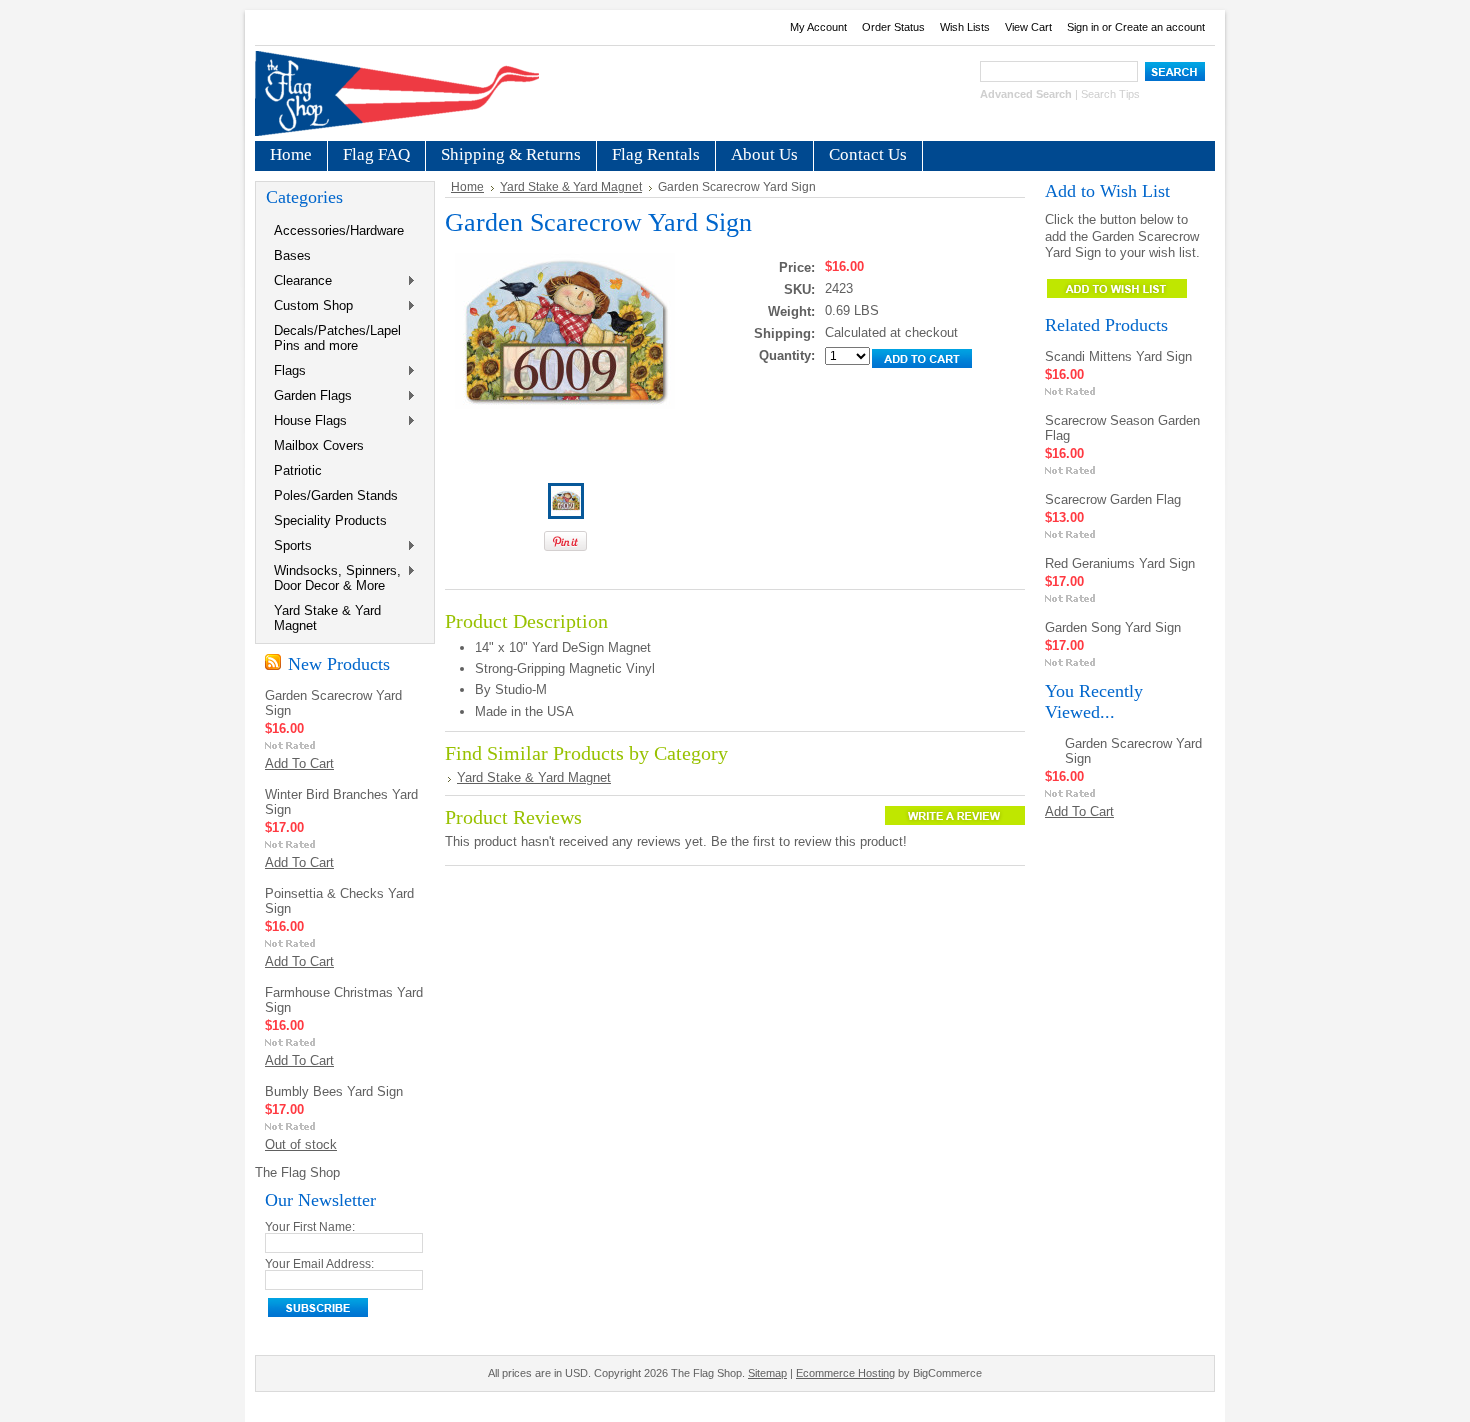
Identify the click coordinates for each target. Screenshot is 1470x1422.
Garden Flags (309, 396)
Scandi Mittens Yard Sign (1118, 356)
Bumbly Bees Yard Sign (334, 1091)
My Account (818, 27)
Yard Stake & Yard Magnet (327, 618)
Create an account (1160, 27)
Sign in (1083, 27)
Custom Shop (309, 306)
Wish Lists (965, 27)
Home (467, 187)
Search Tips (1110, 94)
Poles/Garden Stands (336, 495)
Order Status (893, 27)
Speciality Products (330, 520)
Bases (292, 255)
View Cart (1028, 27)
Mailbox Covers (319, 445)
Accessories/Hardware (339, 230)
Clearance (299, 281)
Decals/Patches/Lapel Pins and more (337, 338)
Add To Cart (299, 763)
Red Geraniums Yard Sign (1120, 563)
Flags (286, 371)
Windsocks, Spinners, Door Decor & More (333, 578)
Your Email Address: (319, 1264)
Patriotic (298, 470)
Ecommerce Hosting (845, 1373)
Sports (289, 546)
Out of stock (301, 1144)
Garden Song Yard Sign (1113, 627)
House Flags (306, 421)
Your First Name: (310, 1227)
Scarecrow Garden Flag (1113, 499)
